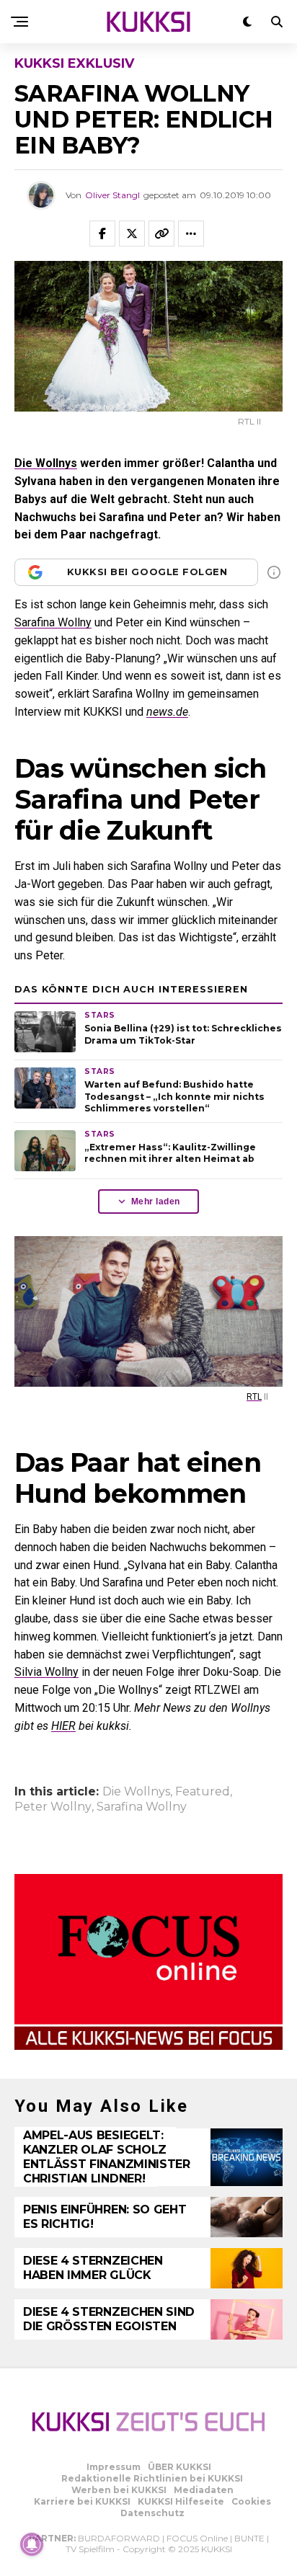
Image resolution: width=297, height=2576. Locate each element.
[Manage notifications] (32, 2544)
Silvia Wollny (46, 1672)
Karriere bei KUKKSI (82, 2501)
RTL (254, 1397)
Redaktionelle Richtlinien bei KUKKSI (152, 2478)
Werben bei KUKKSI (119, 2490)
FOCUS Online (197, 2538)
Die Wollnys (46, 463)
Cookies (251, 2501)
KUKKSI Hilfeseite (181, 2501)
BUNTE (249, 2538)
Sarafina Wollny (53, 622)
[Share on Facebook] (102, 234)
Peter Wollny (53, 1807)
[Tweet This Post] (132, 234)
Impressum (114, 2467)
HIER (63, 1726)
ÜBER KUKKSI (179, 2467)
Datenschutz (152, 2513)
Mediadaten (204, 2490)
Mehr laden (156, 1202)
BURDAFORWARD (119, 2538)
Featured (203, 1792)
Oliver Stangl (112, 195)
